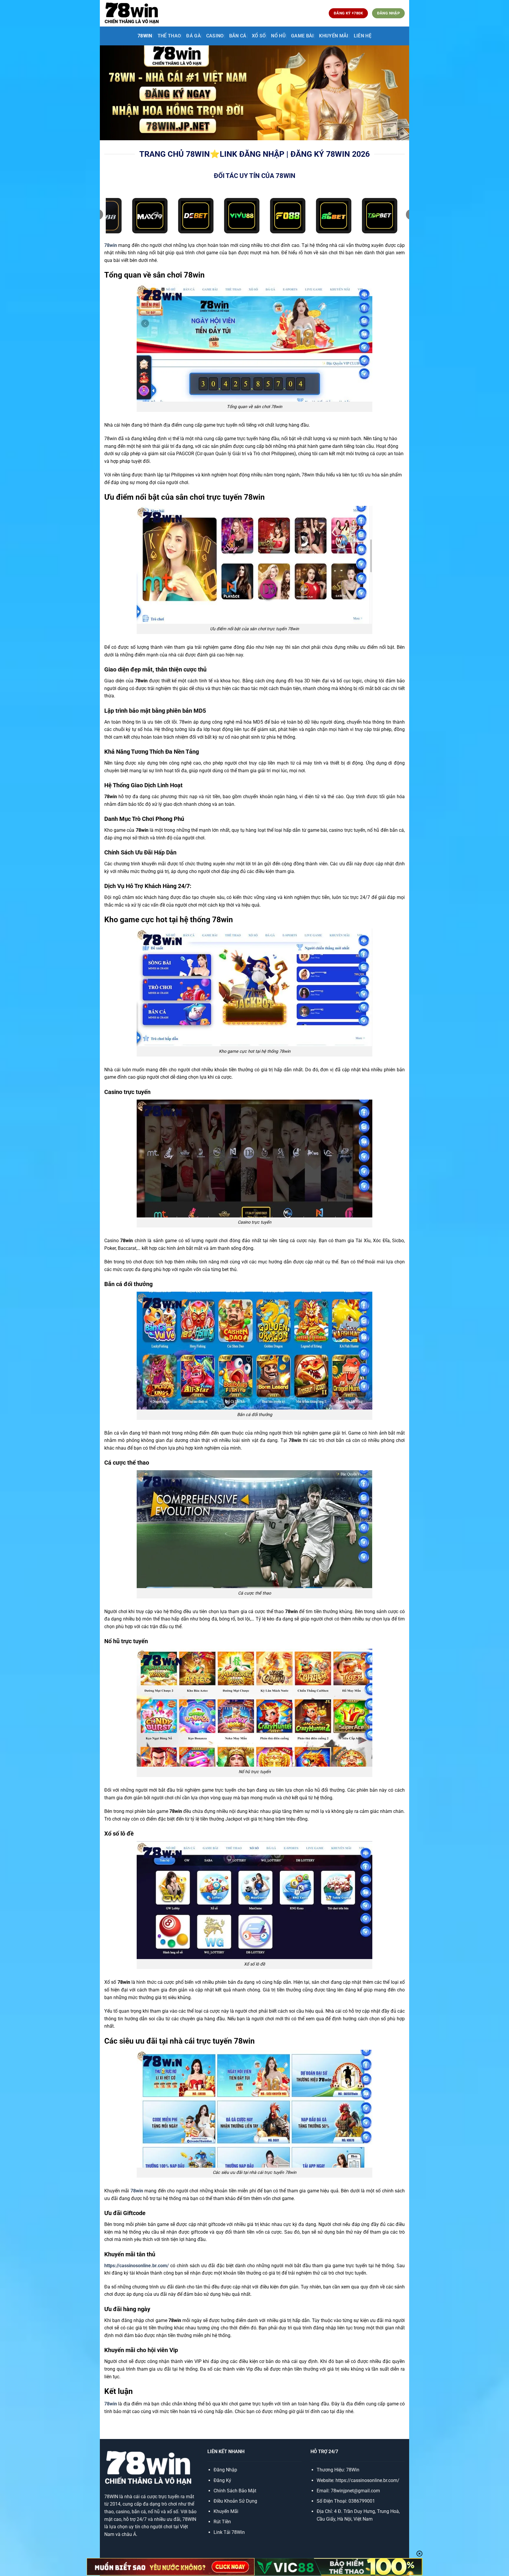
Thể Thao (169, 36)
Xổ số (259, 36)
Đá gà (194, 36)
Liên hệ (363, 36)
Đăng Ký (222, 2480)
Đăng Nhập (225, 2470)
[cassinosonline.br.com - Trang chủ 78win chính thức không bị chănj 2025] (132, 13)
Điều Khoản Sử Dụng (235, 2501)
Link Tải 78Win (229, 2532)
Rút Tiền (222, 2522)
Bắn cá (238, 36)
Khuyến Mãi (226, 2511)
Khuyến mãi (334, 36)
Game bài (303, 36)
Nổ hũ (278, 36)
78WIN (145, 36)
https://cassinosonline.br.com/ (137, 2266)
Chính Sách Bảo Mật (235, 2491)
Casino (215, 36)
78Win (353, 2470)
